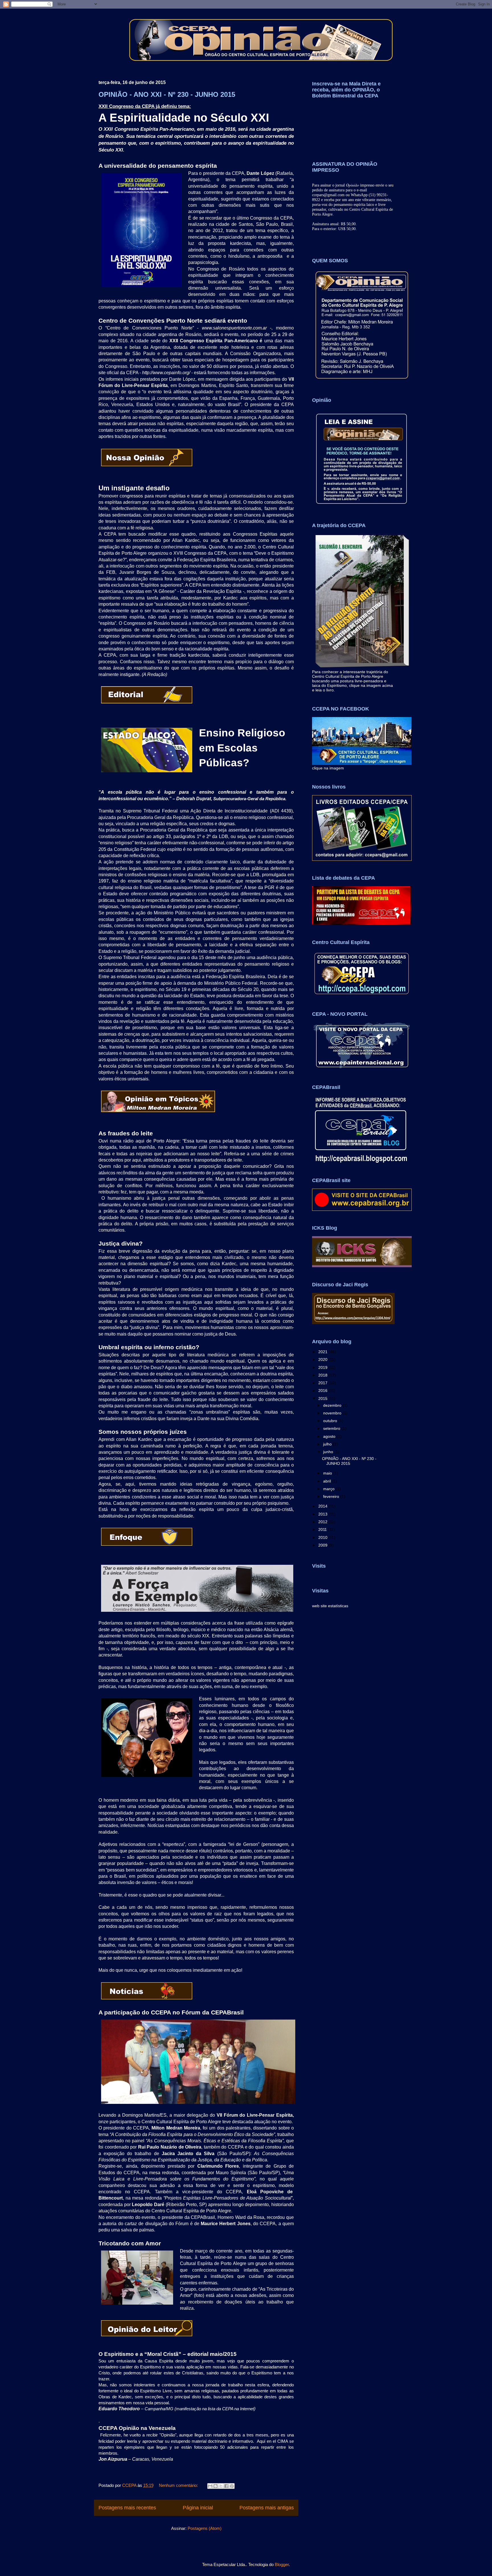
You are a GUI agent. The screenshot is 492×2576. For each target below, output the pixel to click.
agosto (330, 1436)
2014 (323, 1506)
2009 (323, 1545)
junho (329, 1452)
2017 (323, 1383)
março (329, 1489)
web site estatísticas (330, 1606)
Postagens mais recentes (127, 2508)
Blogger (282, 2564)
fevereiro (332, 1496)
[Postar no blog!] (216, 2486)
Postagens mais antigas (267, 2508)
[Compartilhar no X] (221, 2486)
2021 (323, 1352)
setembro (332, 1428)
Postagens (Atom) (205, 2528)
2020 (323, 1359)
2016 (323, 1391)
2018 (323, 1375)
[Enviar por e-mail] (210, 2486)
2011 (323, 1529)
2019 (323, 1367)
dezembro (333, 1405)
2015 (323, 1398)
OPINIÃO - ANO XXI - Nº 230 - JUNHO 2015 (167, 94)
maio (328, 1473)
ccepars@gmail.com (328, 195)
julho (328, 1444)
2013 (323, 1514)
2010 (323, 1537)
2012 (323, 1522)
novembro (333, 1413)
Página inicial (198, 2508)
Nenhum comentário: (179, 2485)
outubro (331, 1421)
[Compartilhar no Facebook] (226, 2486)
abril (328, 1481)
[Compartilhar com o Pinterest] (232, 2486)
